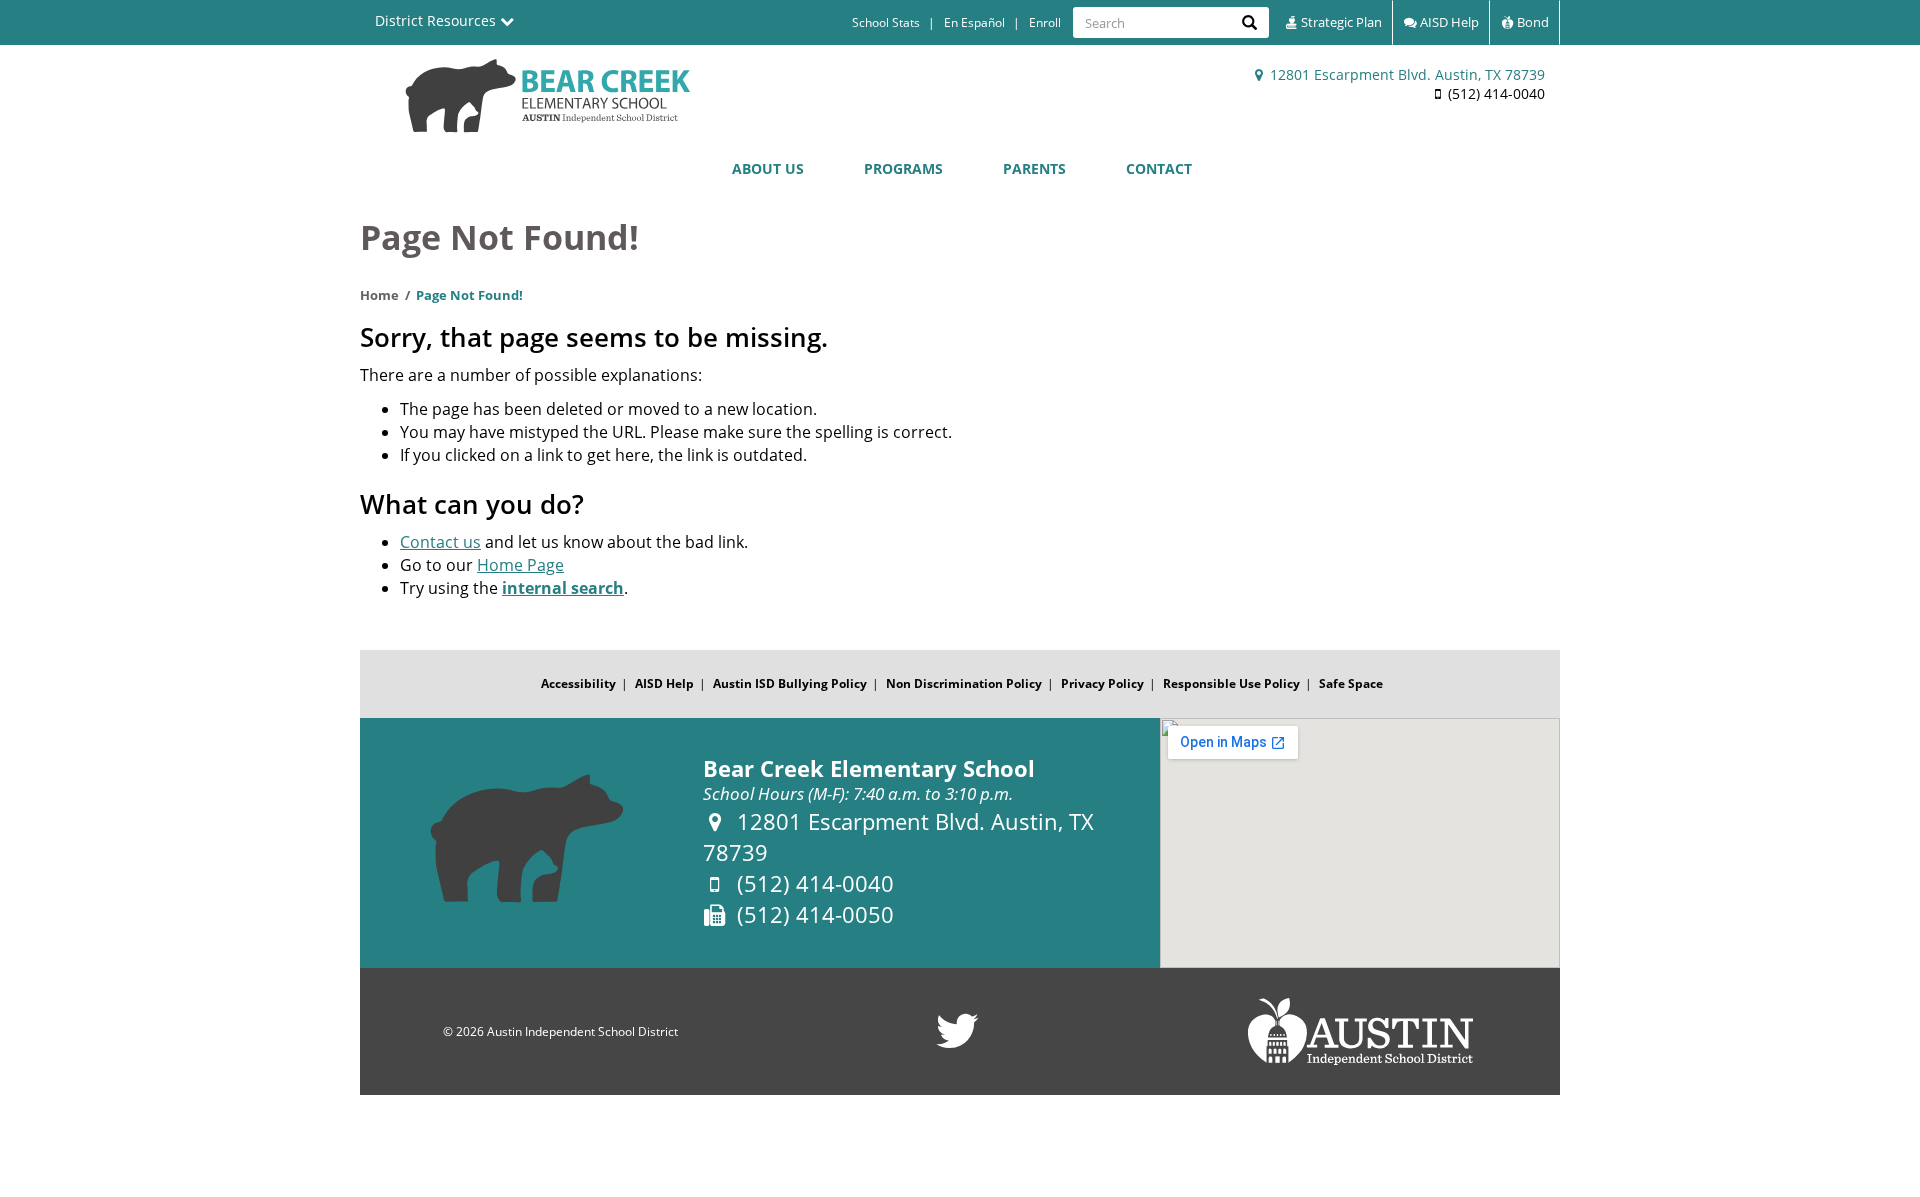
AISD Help (1448, 22)
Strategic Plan (1340, 22)
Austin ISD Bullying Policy (790, 683)
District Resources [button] (437, 20)
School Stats (886, 22)
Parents (1034, 168)
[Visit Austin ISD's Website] (1360, 1032)
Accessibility (578, 683)
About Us (768, 168)
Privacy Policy (1102, 683)
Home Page (520, 565)
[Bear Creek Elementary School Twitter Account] (957, 1043)
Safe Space (1351, 683)
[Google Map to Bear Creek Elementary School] (1360, 843)
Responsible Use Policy (1231, 683)
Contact (1159, 168)
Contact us (440, 542)
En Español (974, 22)
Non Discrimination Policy (964, 683)
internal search (563, 588)
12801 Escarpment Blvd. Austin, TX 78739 (1405, 74)
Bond (1531, 22)
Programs (903, 168)
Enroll (1045, 22)
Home (379, 295)
